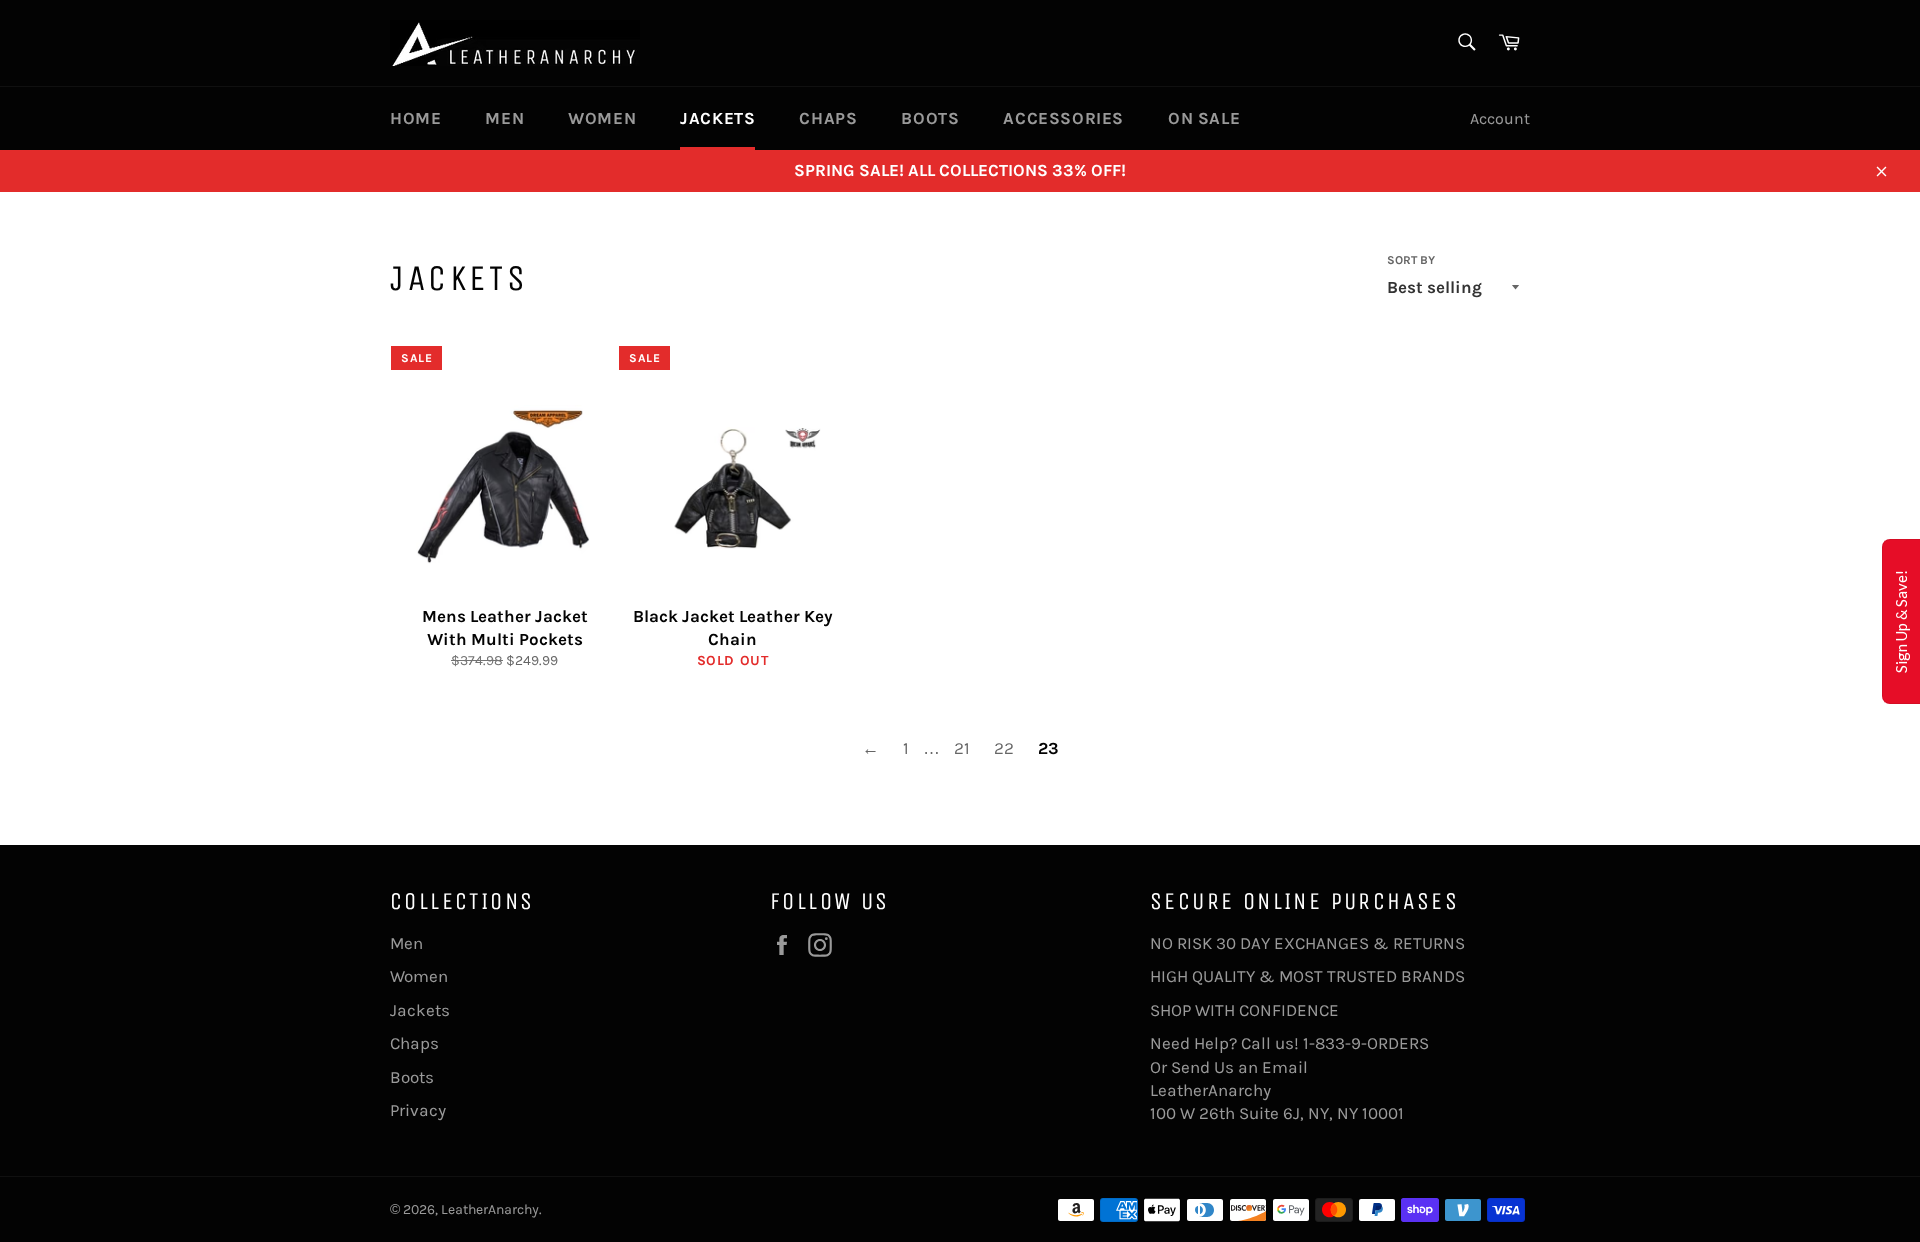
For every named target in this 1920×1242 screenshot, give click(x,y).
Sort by (1411, 260)
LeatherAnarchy (490, 1209)
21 (962, 748)
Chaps (828, 118)
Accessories (1063, 118)
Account (1500, 118)
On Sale (1204, 118)
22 (1004, 748)
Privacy (418, 1110)
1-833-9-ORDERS (1368, 1043)
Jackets (717, 118)
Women (602, 118)
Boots (930, 118)
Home (415, 118)
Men (504, 118)
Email (1285, 1067)
